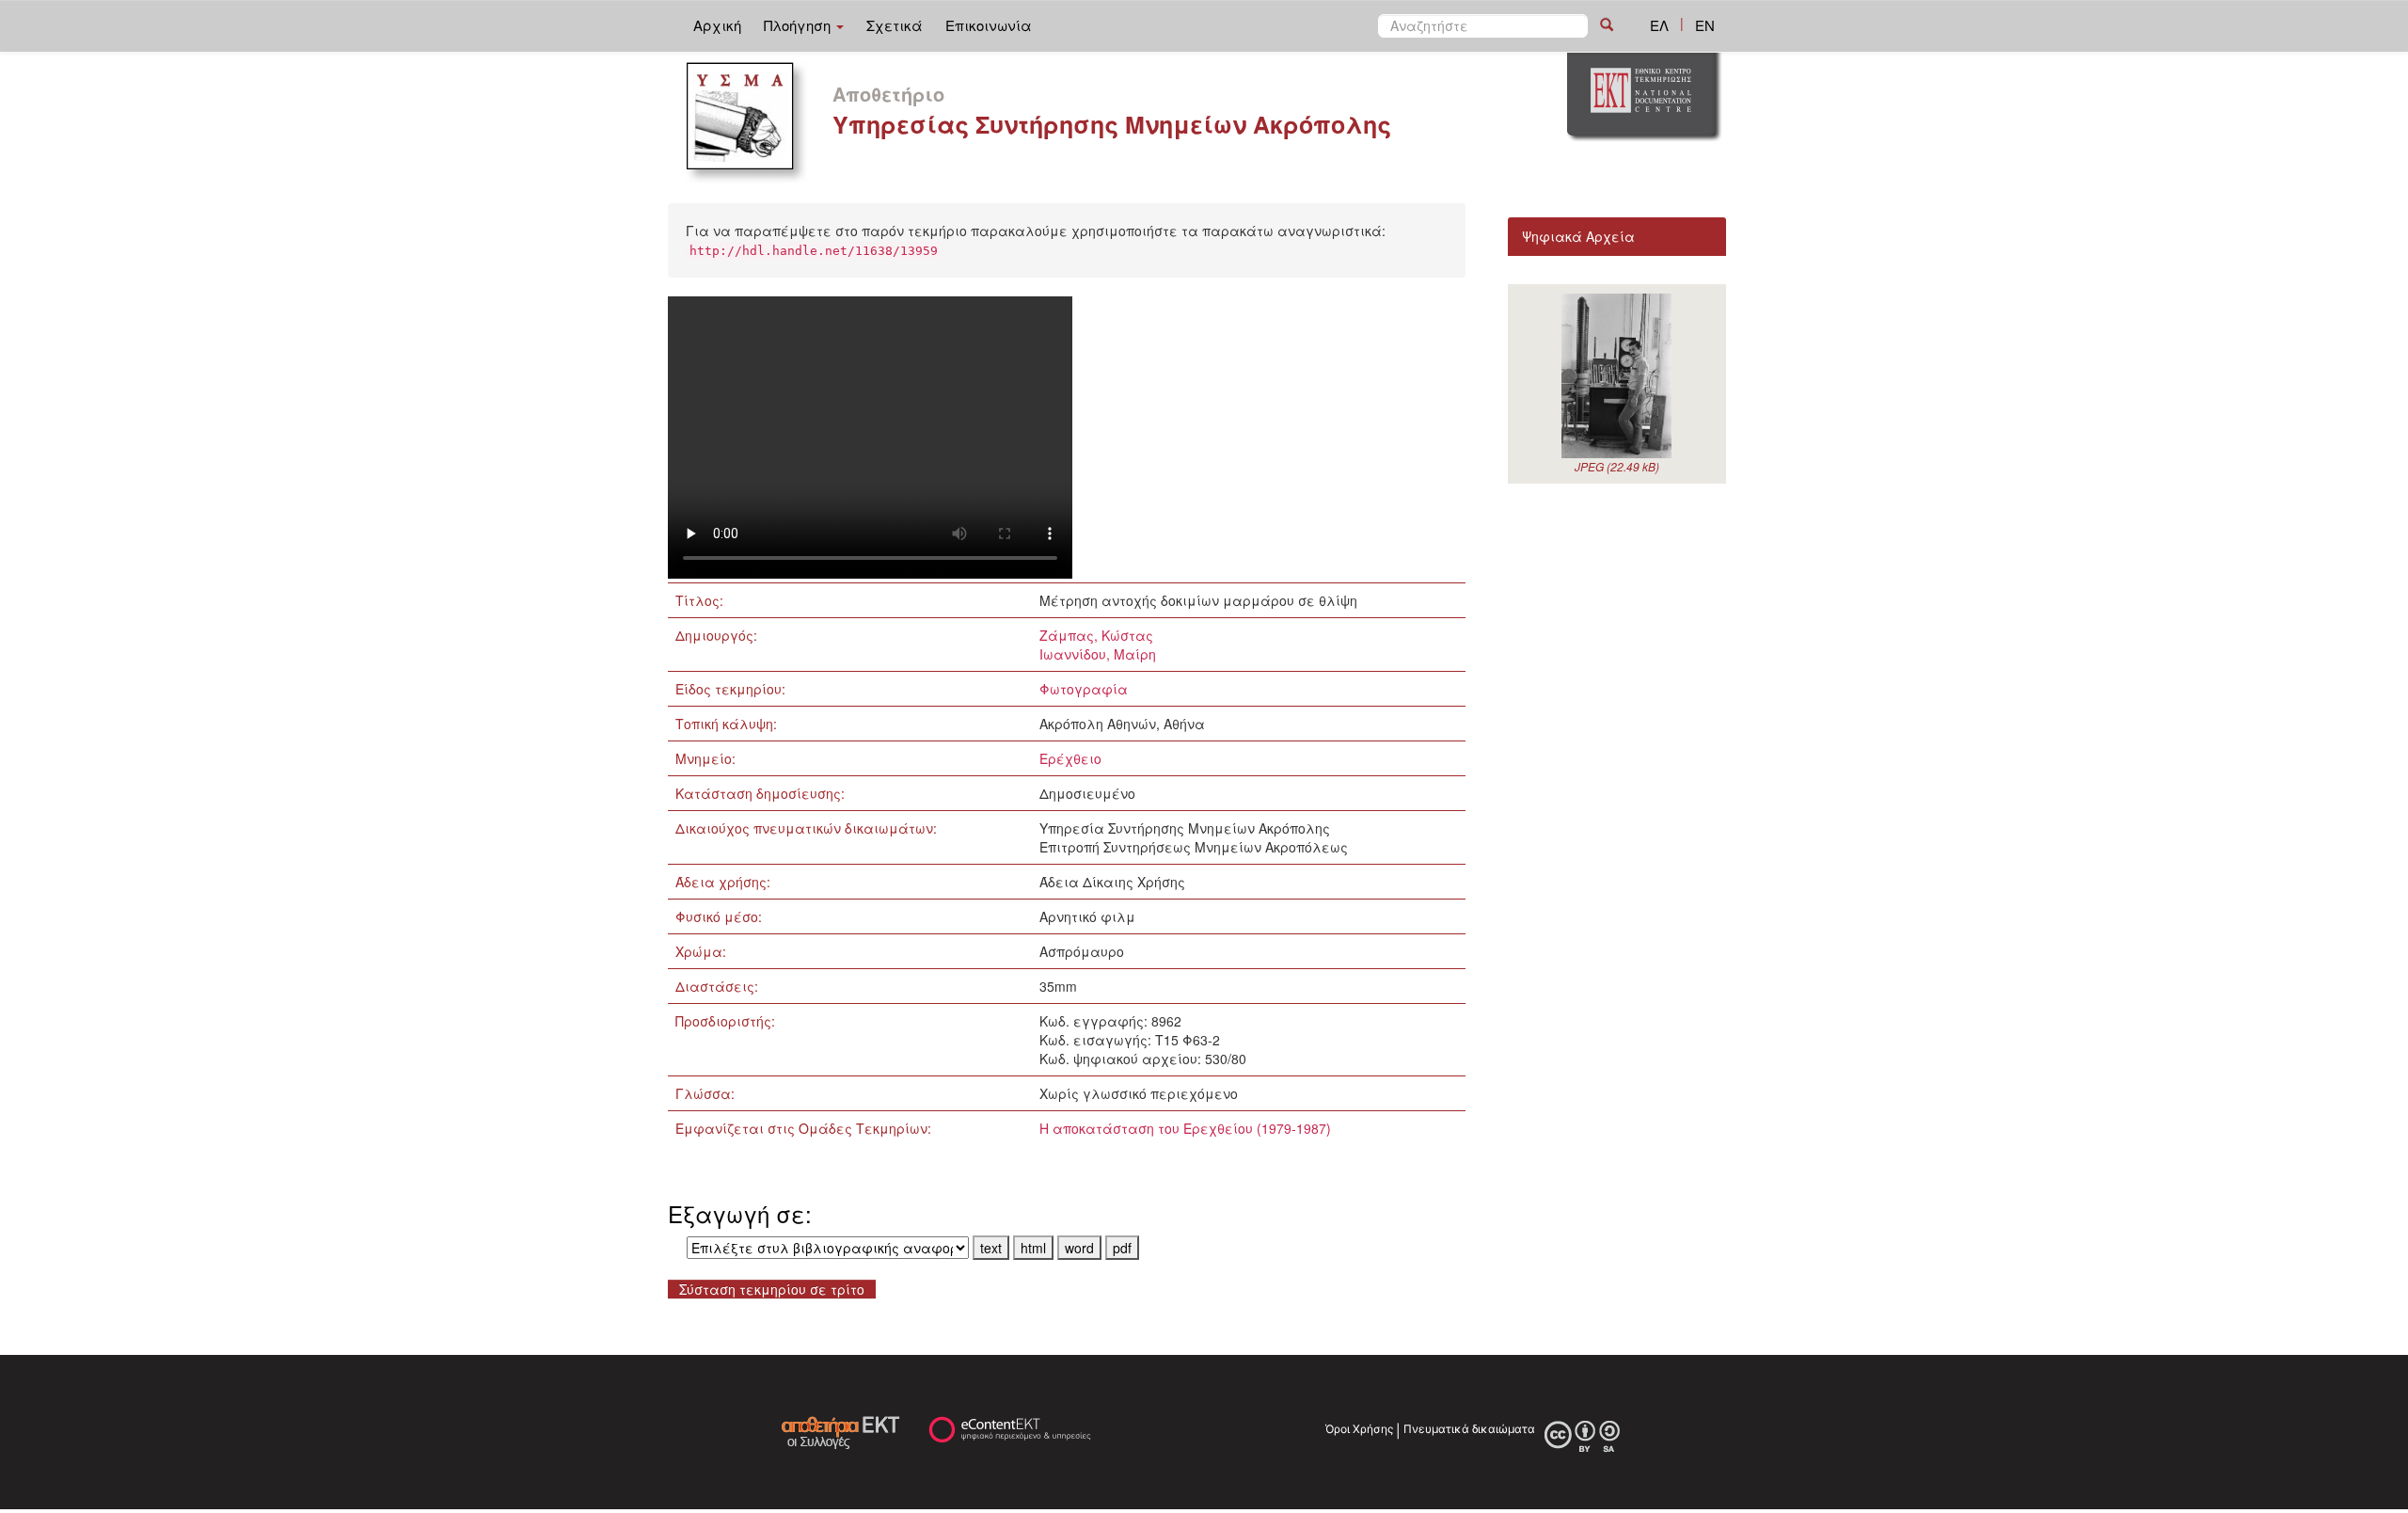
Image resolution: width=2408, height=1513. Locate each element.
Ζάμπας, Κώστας (1096, 635)
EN (1705, 25)
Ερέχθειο (1070, 758)
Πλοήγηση (799, 25)
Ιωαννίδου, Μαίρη (1098, 654)
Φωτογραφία (1084, 689)
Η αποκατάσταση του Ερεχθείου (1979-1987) (1185, 1128)
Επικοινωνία (989, 25)
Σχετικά (895, 25)
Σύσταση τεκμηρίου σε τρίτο (772, 1289)
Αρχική (717, 25)
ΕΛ (1659, 25)
